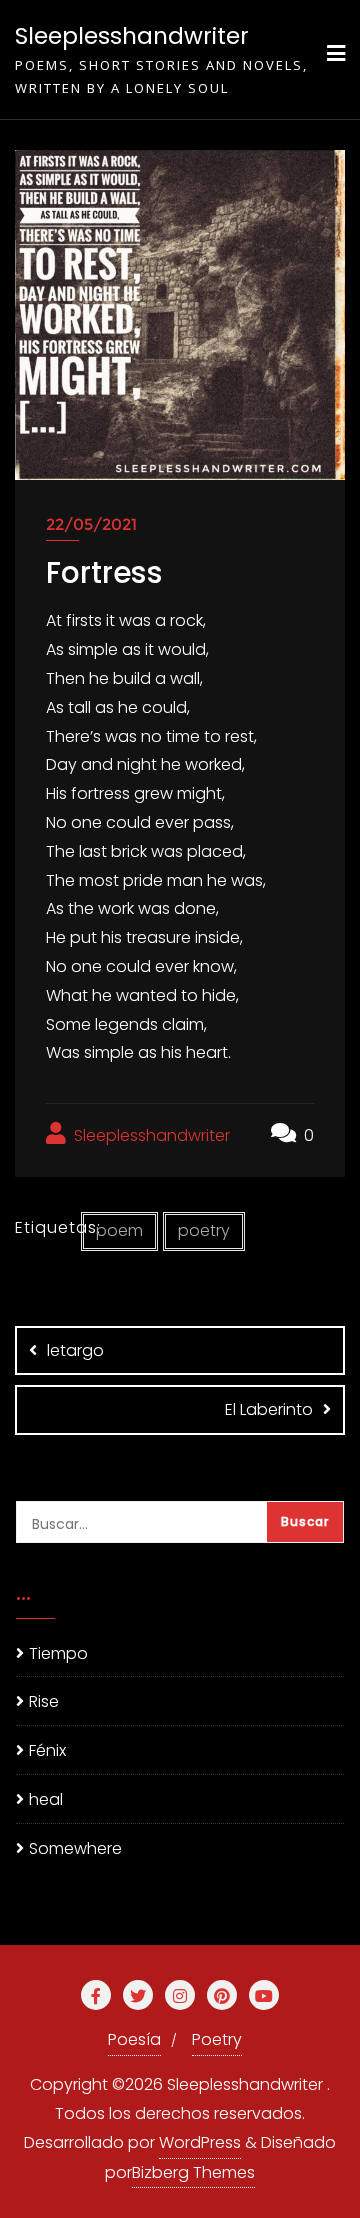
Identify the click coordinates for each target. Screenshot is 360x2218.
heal (46, 1799)
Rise (44, 1701)
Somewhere (75, 1848)
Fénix (47, 1750)
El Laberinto (269, 1409)
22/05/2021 (91, 524)
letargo (75, 1350)
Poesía (134, 2039)
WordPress (200, 2142)
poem (119, 1230)
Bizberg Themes (193, 2172)
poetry (204, 1230)
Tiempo (58, 1653)
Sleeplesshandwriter (150, 1135)
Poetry (217, 2039)
